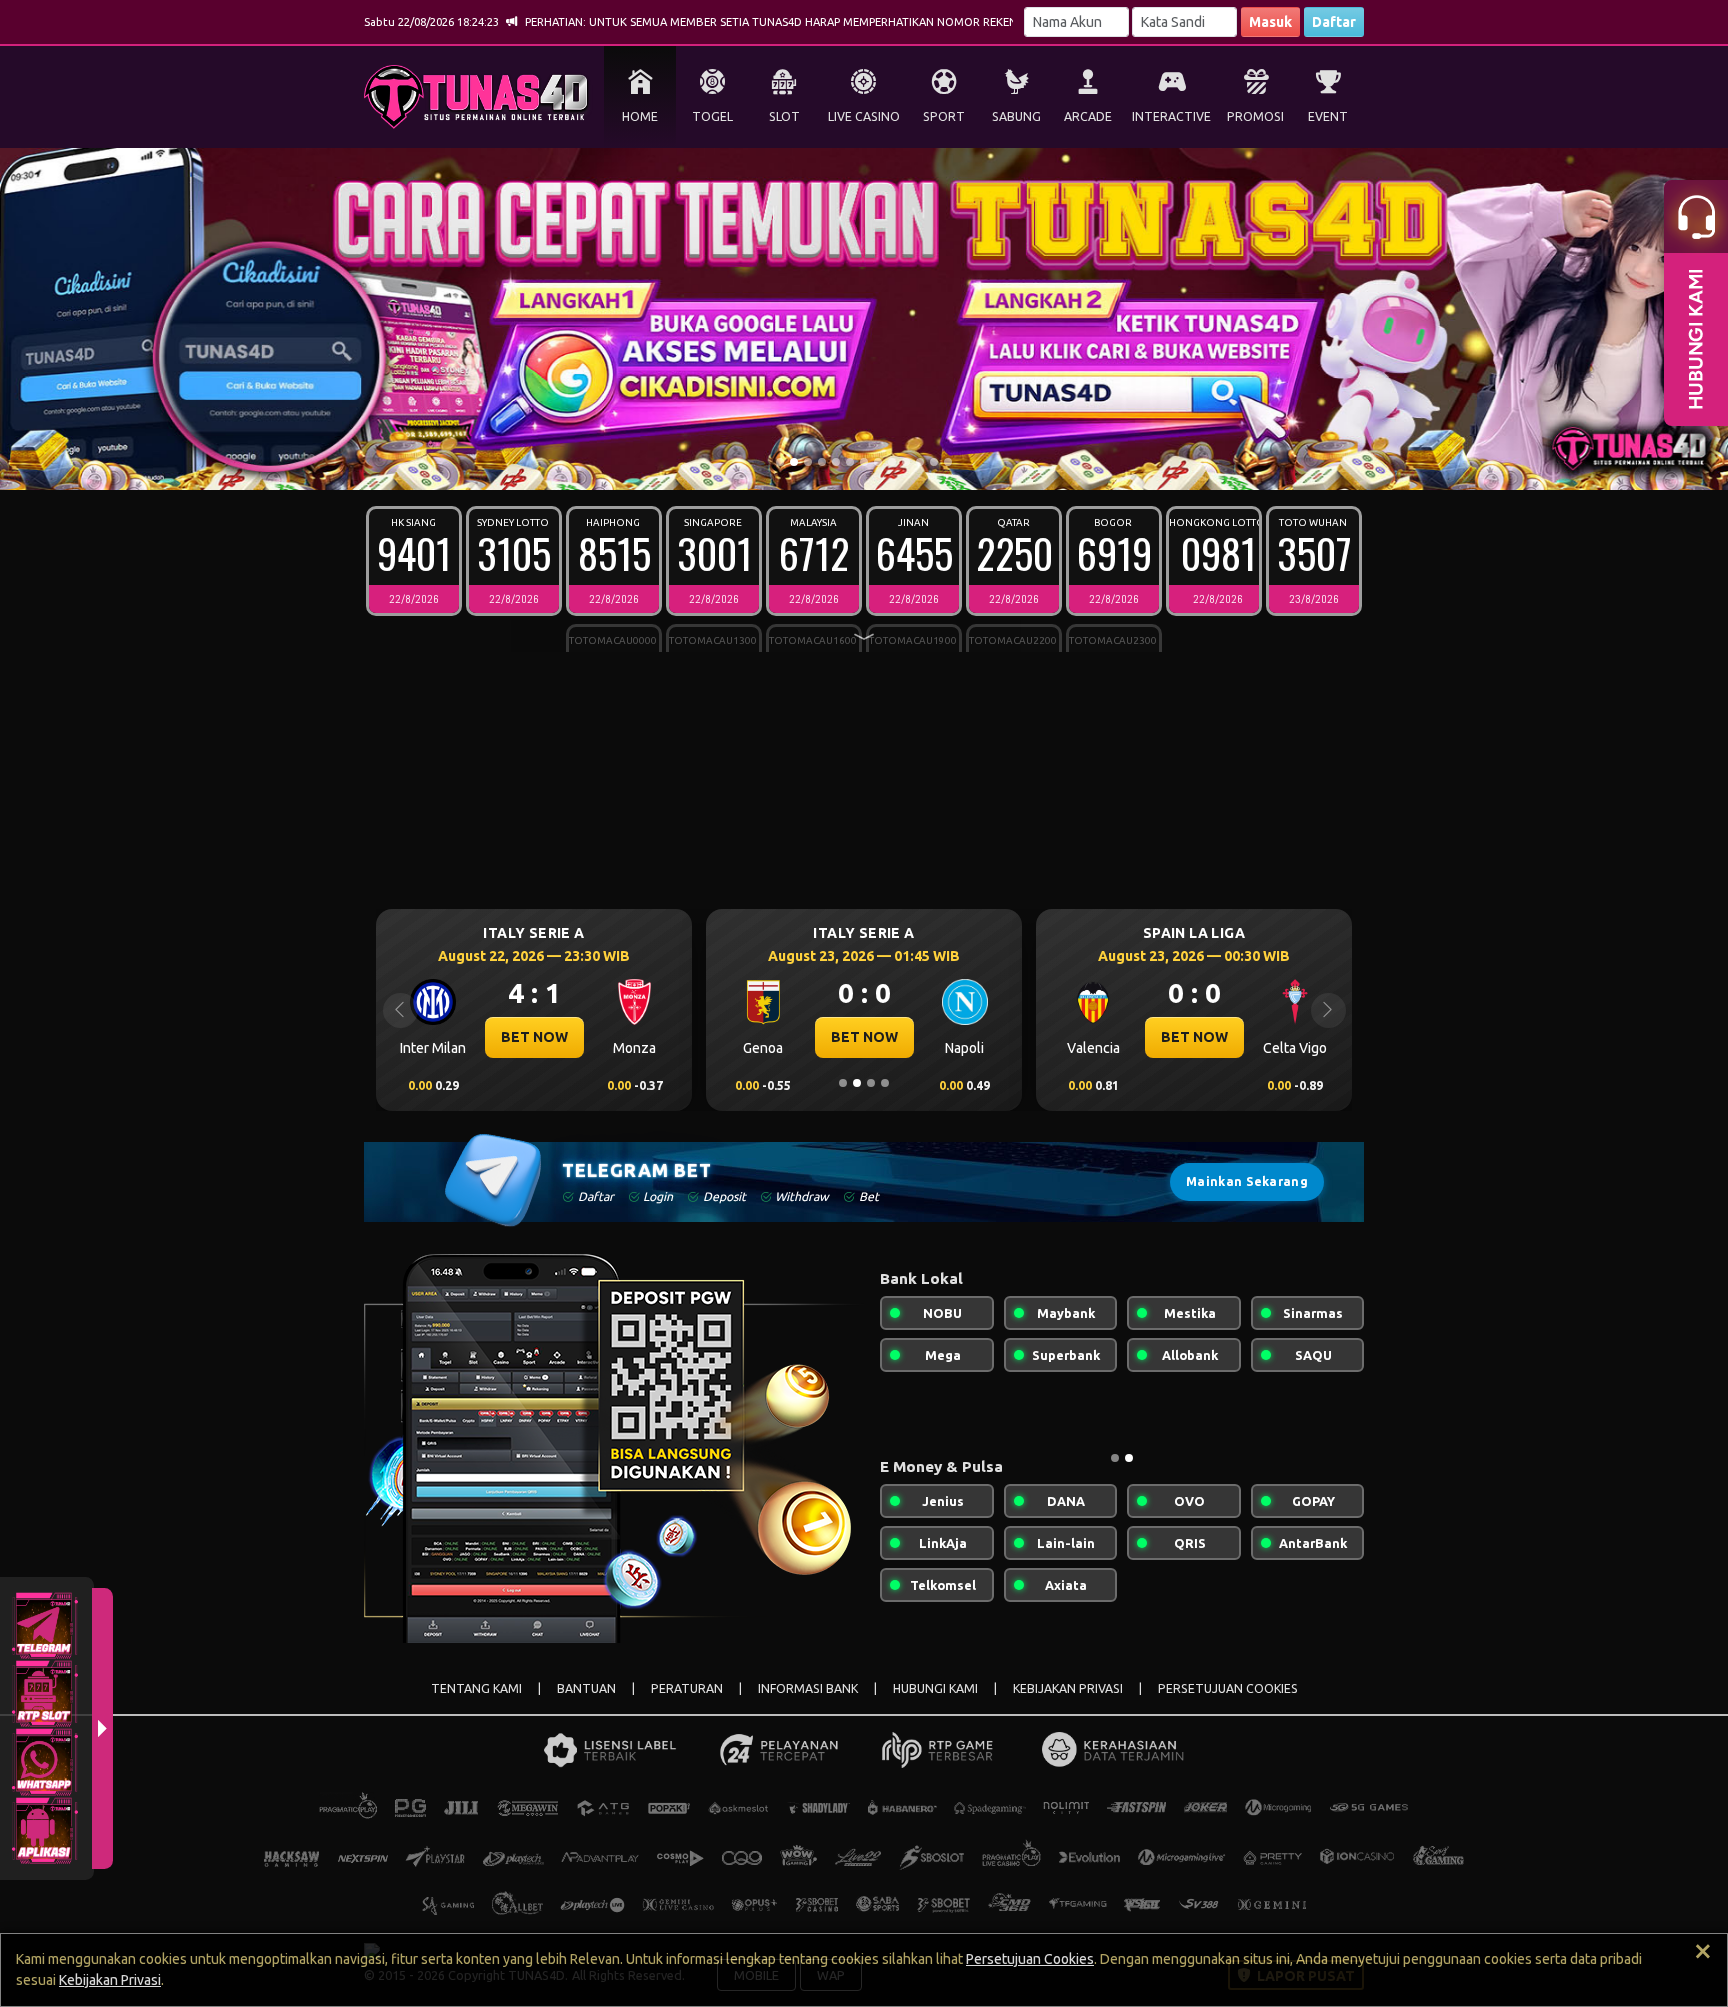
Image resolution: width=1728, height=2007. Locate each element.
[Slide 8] (878, 462)
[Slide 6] (850, 462)
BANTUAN (586, 1688)
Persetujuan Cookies (1030, 1959)
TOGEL (712, 116)
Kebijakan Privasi (110, 1980)
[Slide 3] (808, 462)
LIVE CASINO (864, 116)
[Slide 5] (836, 462)
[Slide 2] (794, 462)
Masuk (1270, 22)
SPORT (944, 116)
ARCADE (1088, 116)
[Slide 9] (892, 462)
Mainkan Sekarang (1247, 1181)
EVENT (1328, 116)
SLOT (784, 116)
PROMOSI (1255, 116)
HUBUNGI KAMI (935, 1688)
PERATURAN (687, 1688)
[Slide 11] (920, 462)
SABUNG (1016, 116)
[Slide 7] (864, 462)
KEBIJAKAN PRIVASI (1068, 1688)
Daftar (1334, 22)
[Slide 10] (906, 462)
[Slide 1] (780, 462)
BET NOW (534, 1037)
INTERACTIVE (1171, 116)
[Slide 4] (822, 462)
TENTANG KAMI (476, 1688)
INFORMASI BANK (808, 1688)
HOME (640, 116)
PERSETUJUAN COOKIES (1228, 1688)
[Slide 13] (948, 462)
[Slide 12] (934, 462)
